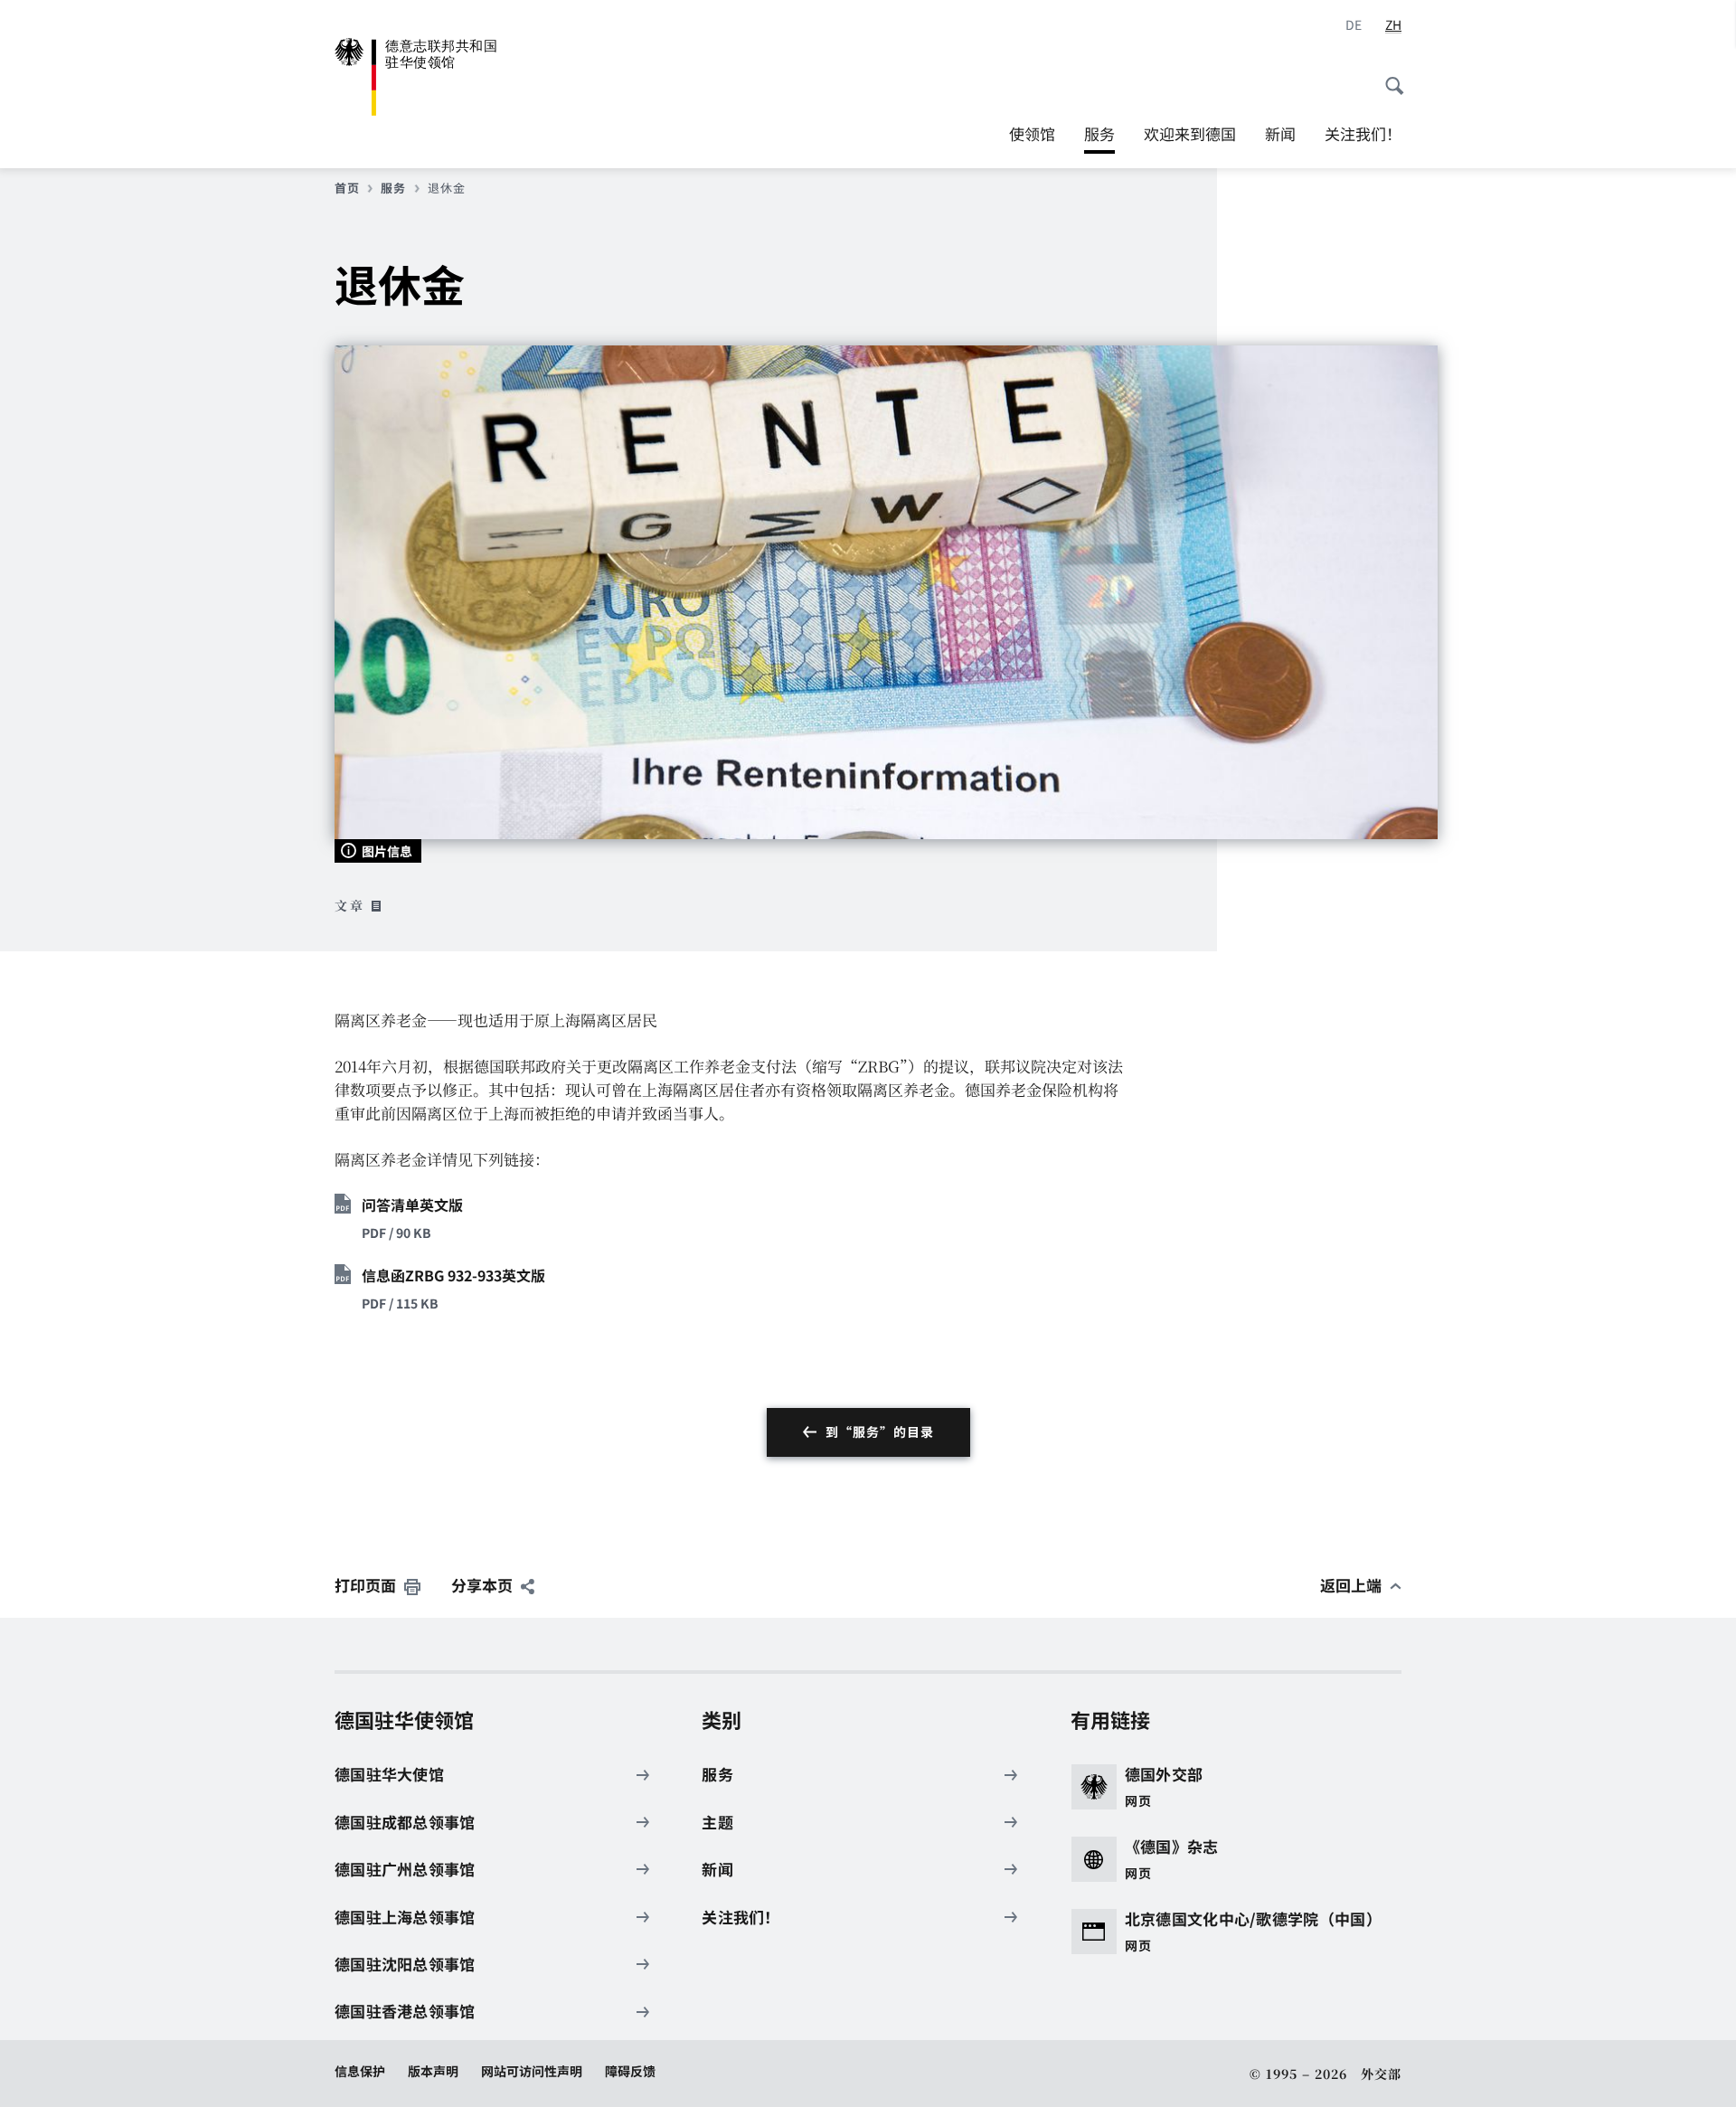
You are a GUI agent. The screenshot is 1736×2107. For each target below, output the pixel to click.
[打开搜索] (1389, 77)
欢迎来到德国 (1190, 133)
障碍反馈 (630, 2071)
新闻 (1280, 133)
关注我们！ (1363, 133)
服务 (1099, 138)
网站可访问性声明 (532, 2071)
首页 (347, 188)
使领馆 (1032, 133)
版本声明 (433, 2071)
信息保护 (360, 2071)
